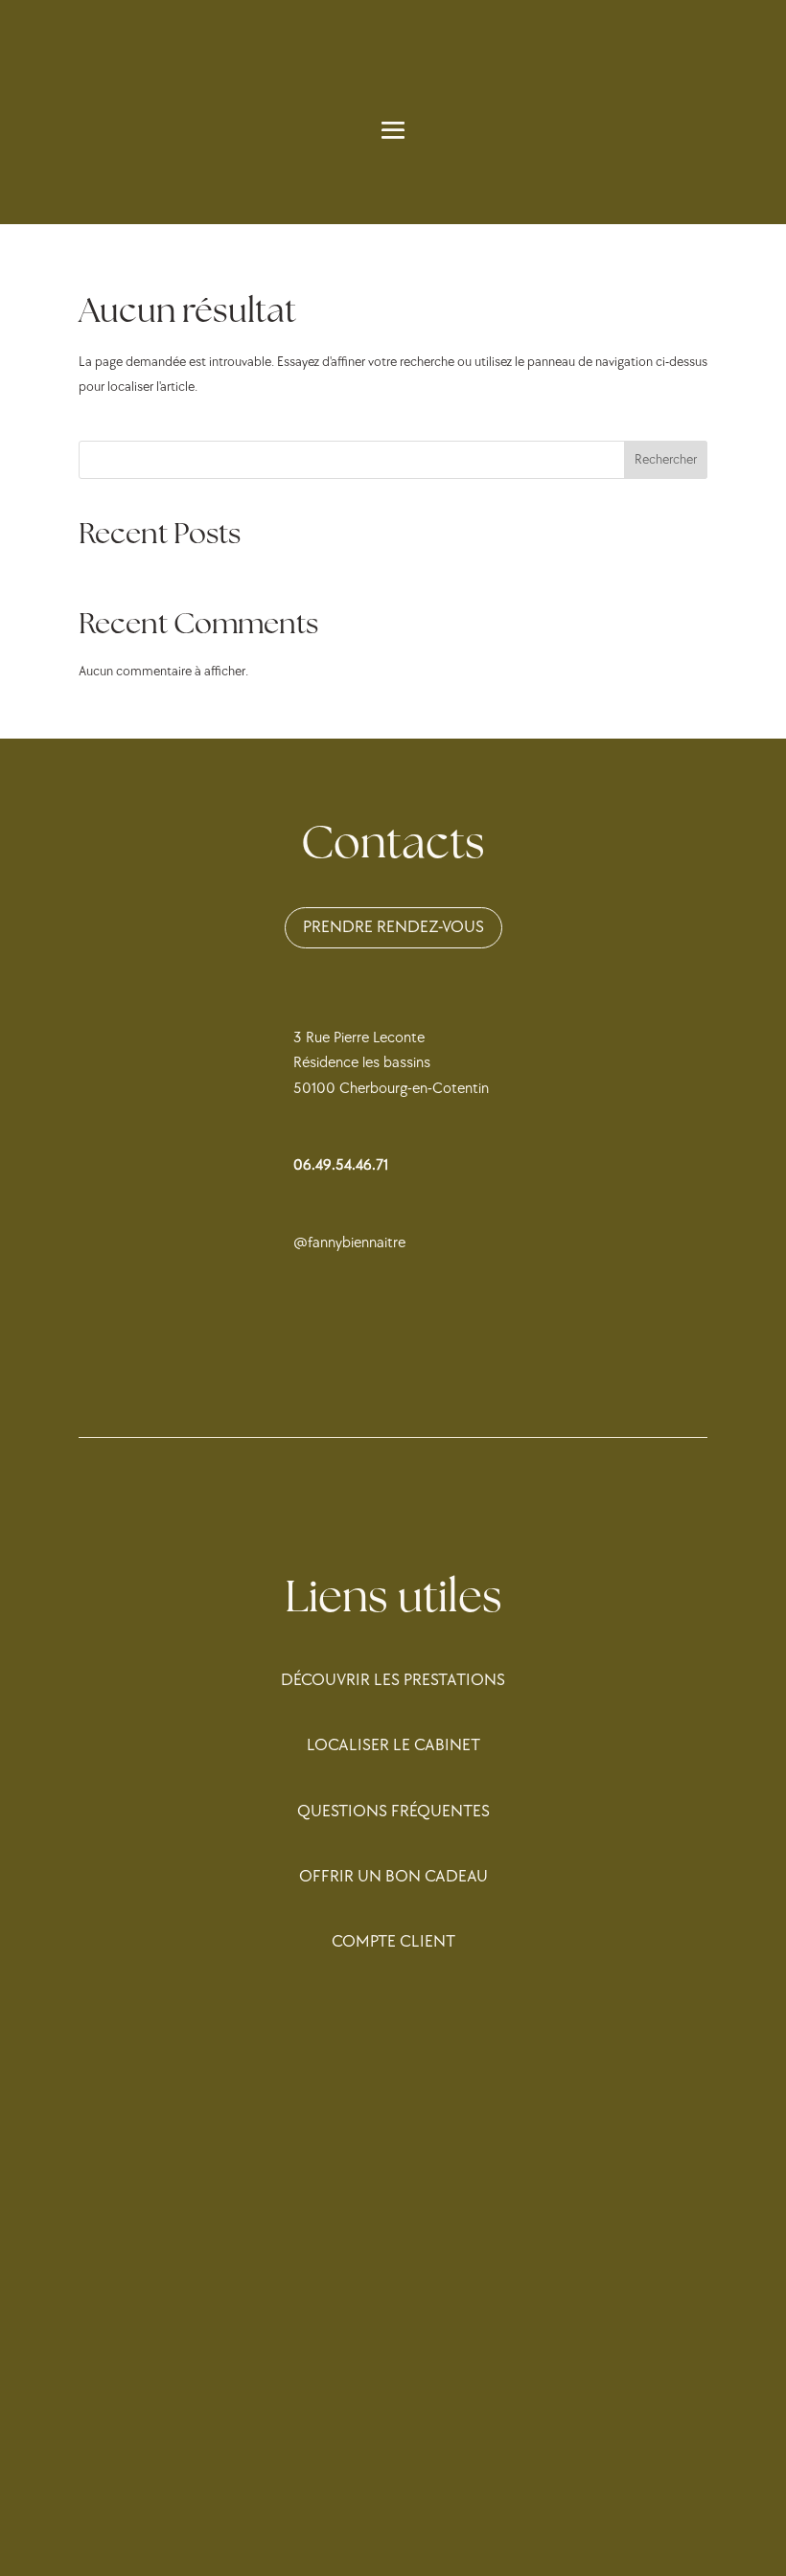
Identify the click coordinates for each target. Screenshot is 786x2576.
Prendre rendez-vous (393, 927)
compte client (393, 1941)
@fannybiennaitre (349, 1243)
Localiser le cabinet (393, 1745)
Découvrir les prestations (393, 1680)
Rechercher (666, 459)
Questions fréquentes (393, 1811)
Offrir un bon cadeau (393, 1876)
